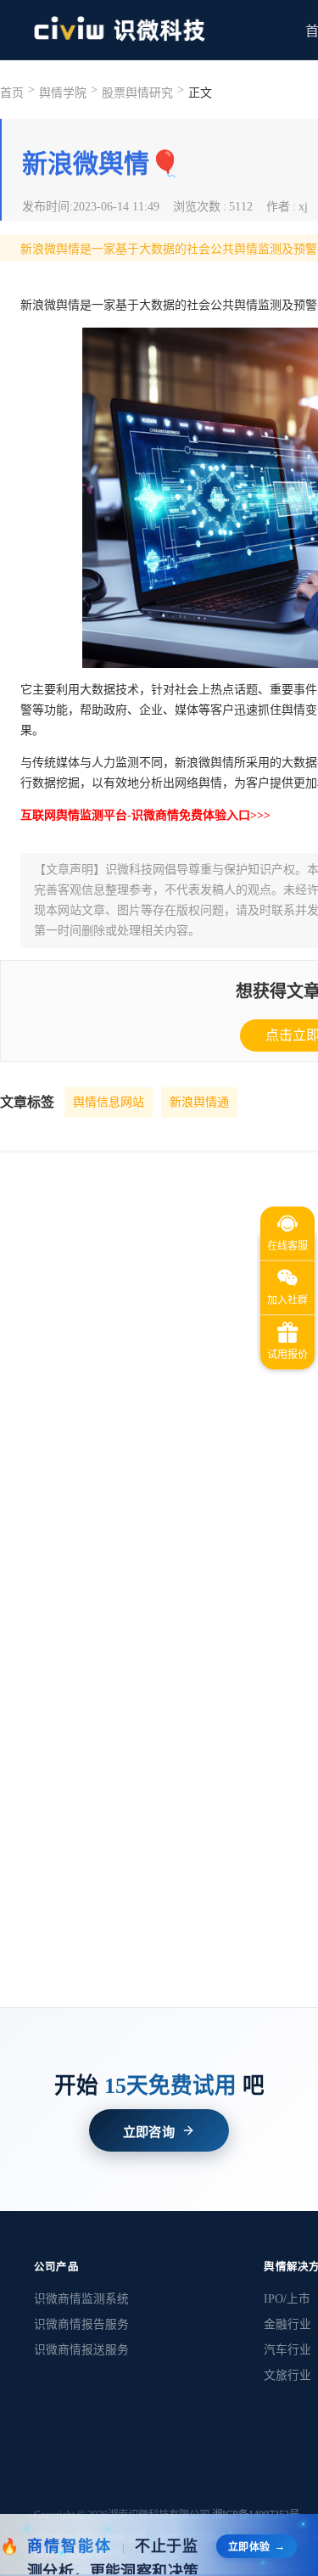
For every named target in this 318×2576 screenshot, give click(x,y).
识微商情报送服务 (81, 2350)
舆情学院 (63, 93)
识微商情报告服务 (81, 2324)
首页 (12, 93)
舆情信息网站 (109, 1102)
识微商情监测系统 (81, 2299)
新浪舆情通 (199, 1102)
